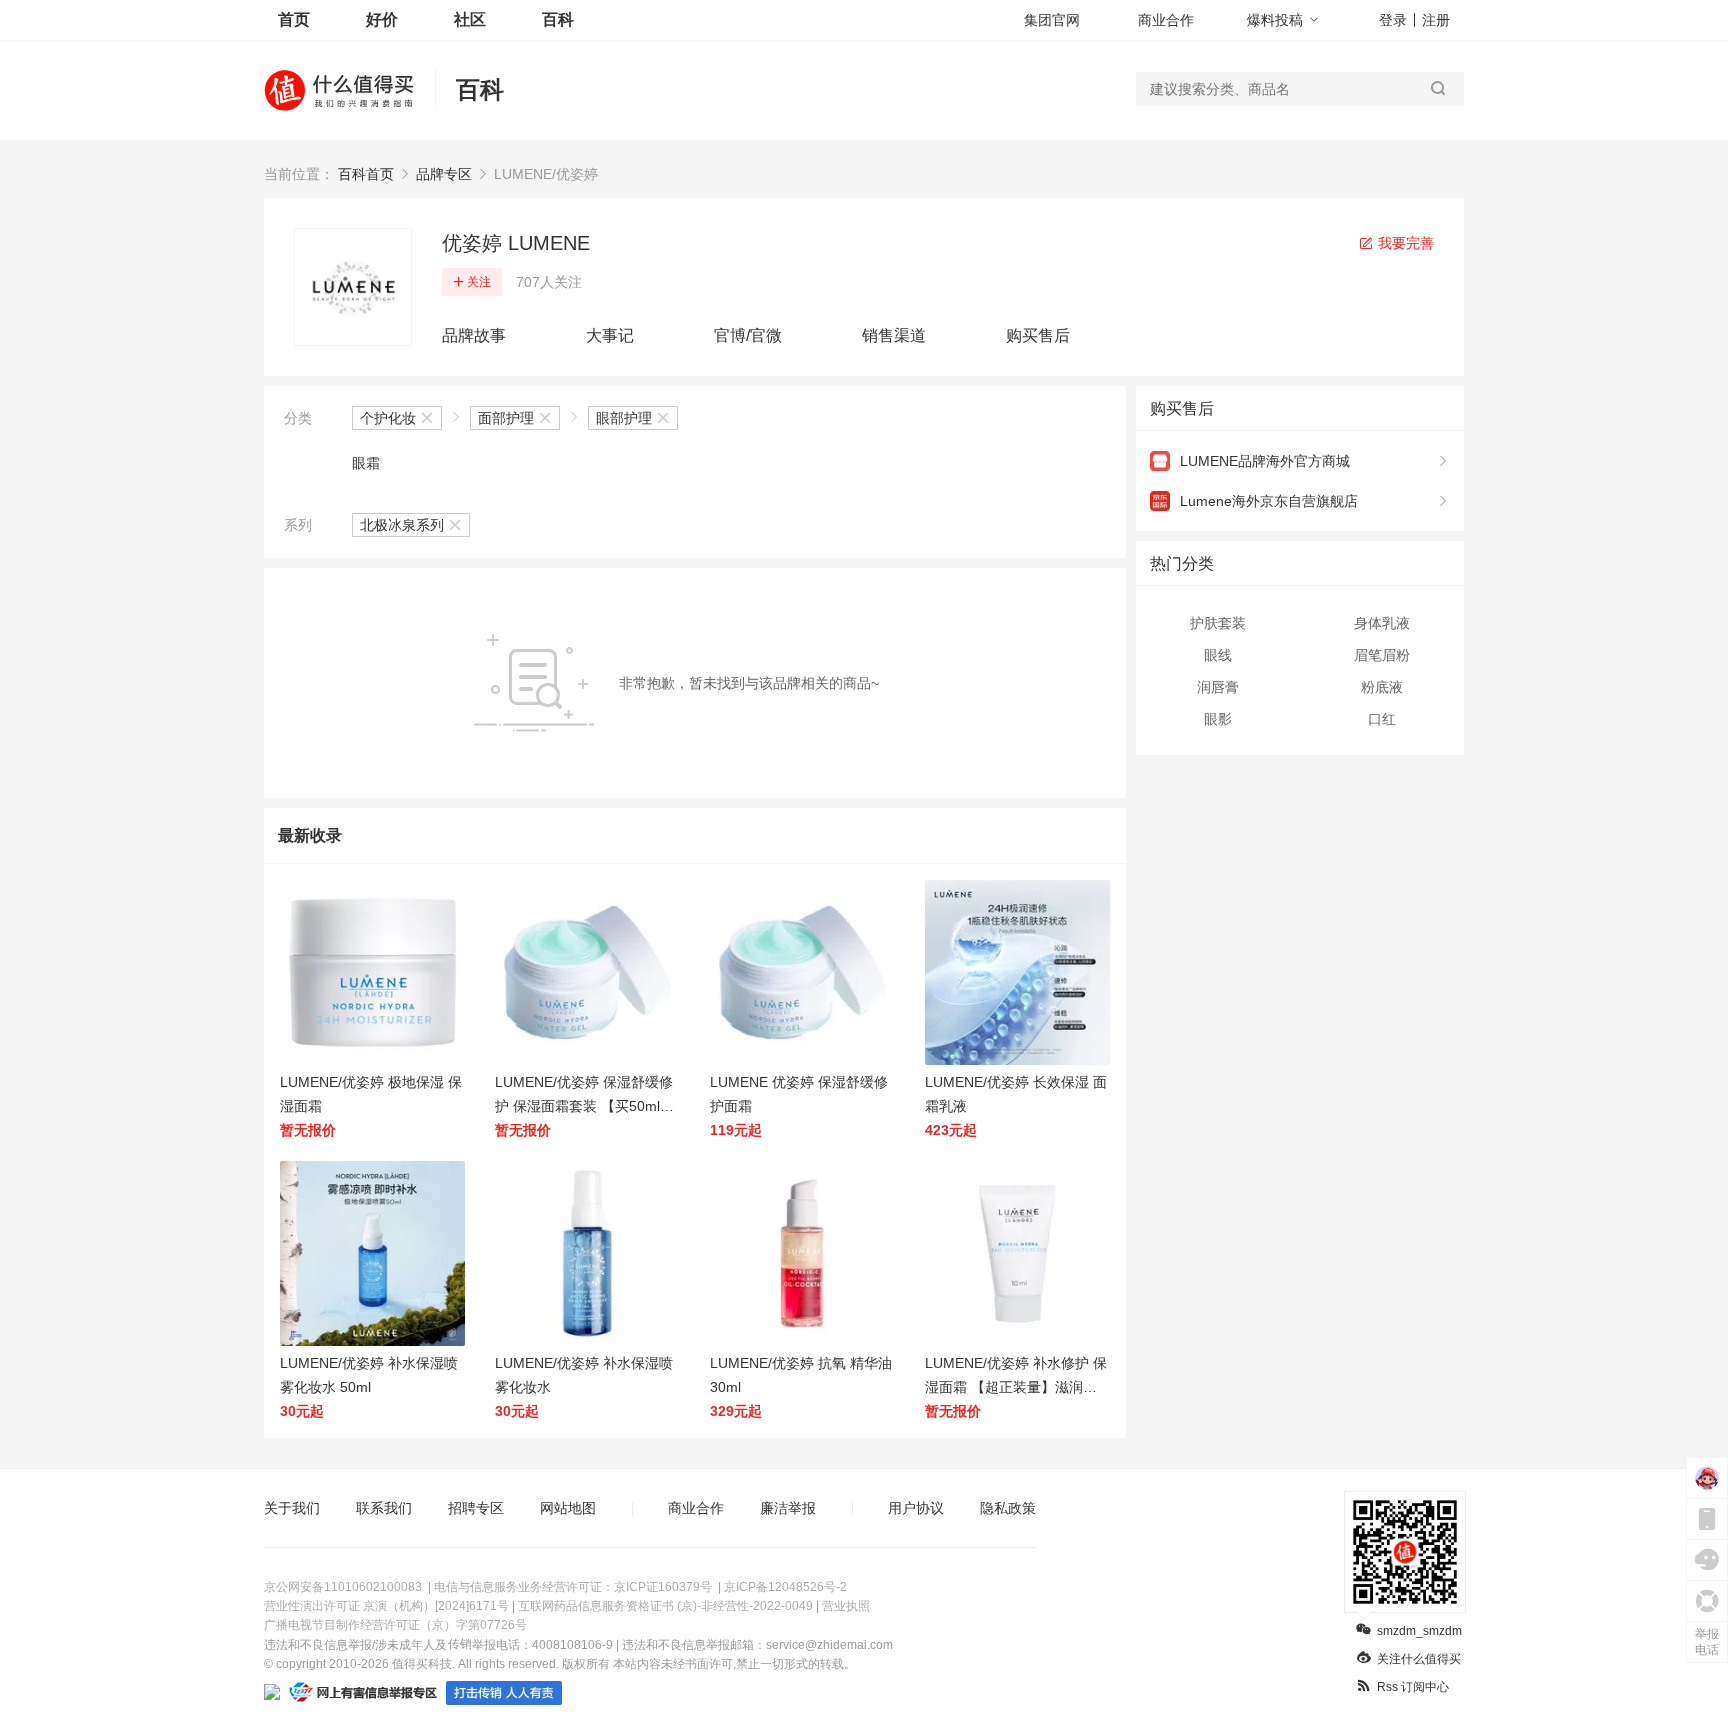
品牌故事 (474, 335)
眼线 (1218, 655)
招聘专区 (476, 1508)
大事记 (610, 335)
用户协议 (916, 1508)
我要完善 (1404, 243)
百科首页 (366, 174)
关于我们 (292, 1508)
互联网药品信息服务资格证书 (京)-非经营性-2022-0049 (665, 1606)
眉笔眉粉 (1382, 655)
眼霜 (366, 463)
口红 (1382, 719)
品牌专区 (444, 174)
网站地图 (568, 1508)
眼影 (1218, 719)
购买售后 (1038, 335)
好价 (382, 19)
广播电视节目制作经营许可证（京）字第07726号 (395, 1625)
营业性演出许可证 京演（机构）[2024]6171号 (386, 1606)
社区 (470, 19)
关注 (479, 282)
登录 (1393, 20)
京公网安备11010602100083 (343, 1587)
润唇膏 (1218, 687)
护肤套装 (1218, 623)
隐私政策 (1008, 1508)
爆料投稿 (1275, 20)
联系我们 (384, 1508)
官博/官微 (748, 335)
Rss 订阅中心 (1413, 1687)
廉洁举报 (788, 1508)
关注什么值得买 (1419, 1659)
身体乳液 (1382, 623)
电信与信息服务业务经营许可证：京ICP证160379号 (573, 1587)
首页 (294, 19)
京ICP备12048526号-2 (785, 1587)
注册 (1436, 20)
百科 (558, 19)
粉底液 (1382, 687)
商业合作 (1166, 20)
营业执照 (846, 1606)
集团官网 (1052, 20)
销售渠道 (894, 335)
